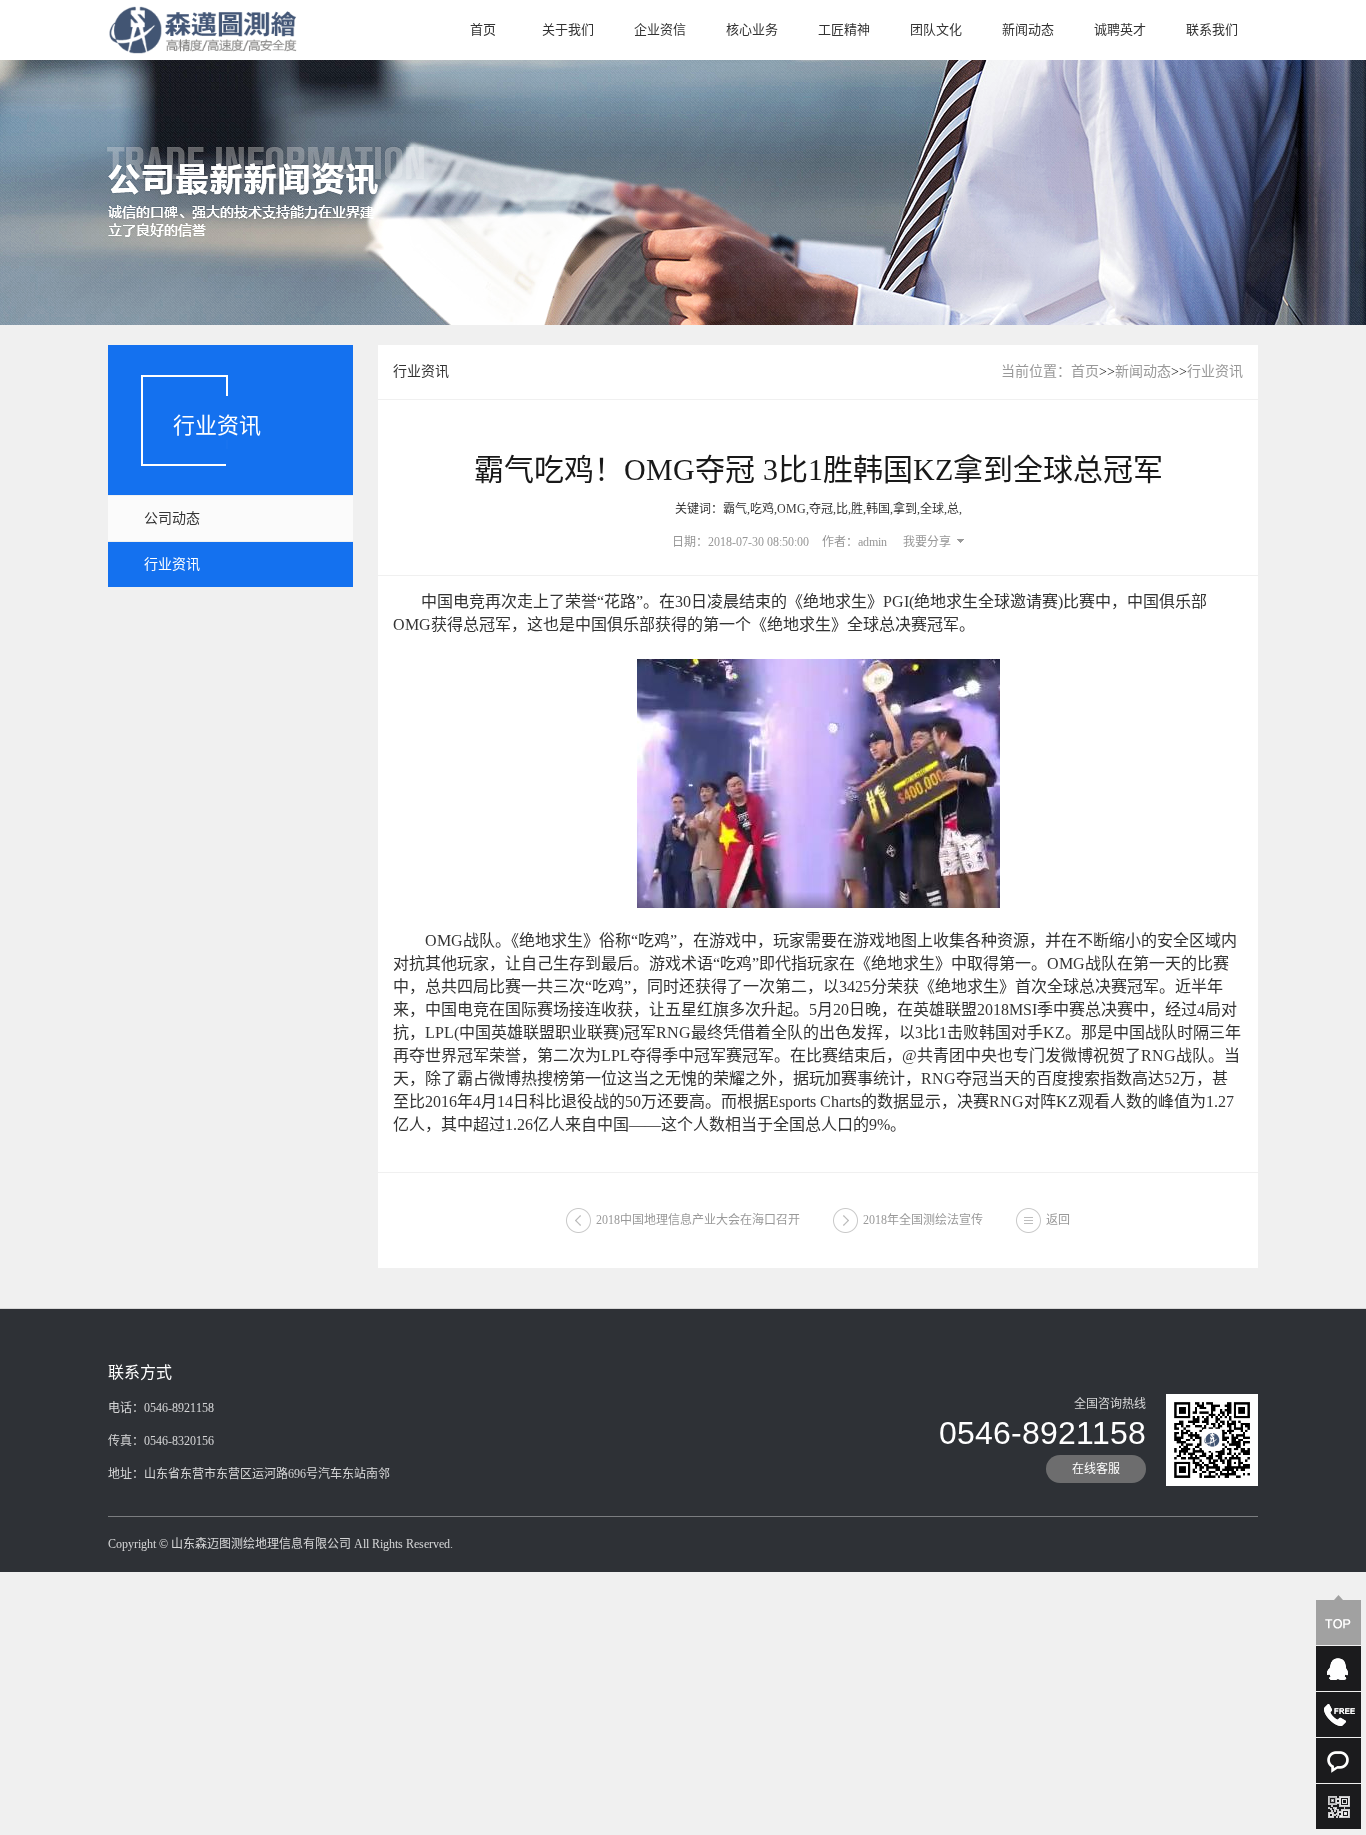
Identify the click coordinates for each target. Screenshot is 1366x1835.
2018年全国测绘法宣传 (923, 1220)
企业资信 (660, 29)
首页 (483, 29)
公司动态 (172, 518)
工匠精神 (844, 29)
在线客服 (1096, 1469)
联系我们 (1212, 29)
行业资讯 (172, 564)
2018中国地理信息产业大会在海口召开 (698, 1220)
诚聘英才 (1120, 29)
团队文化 (936, 29)
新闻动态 (1028, 29)
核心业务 (752, 29)
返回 (1058, 1220)
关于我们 (568, 29)
